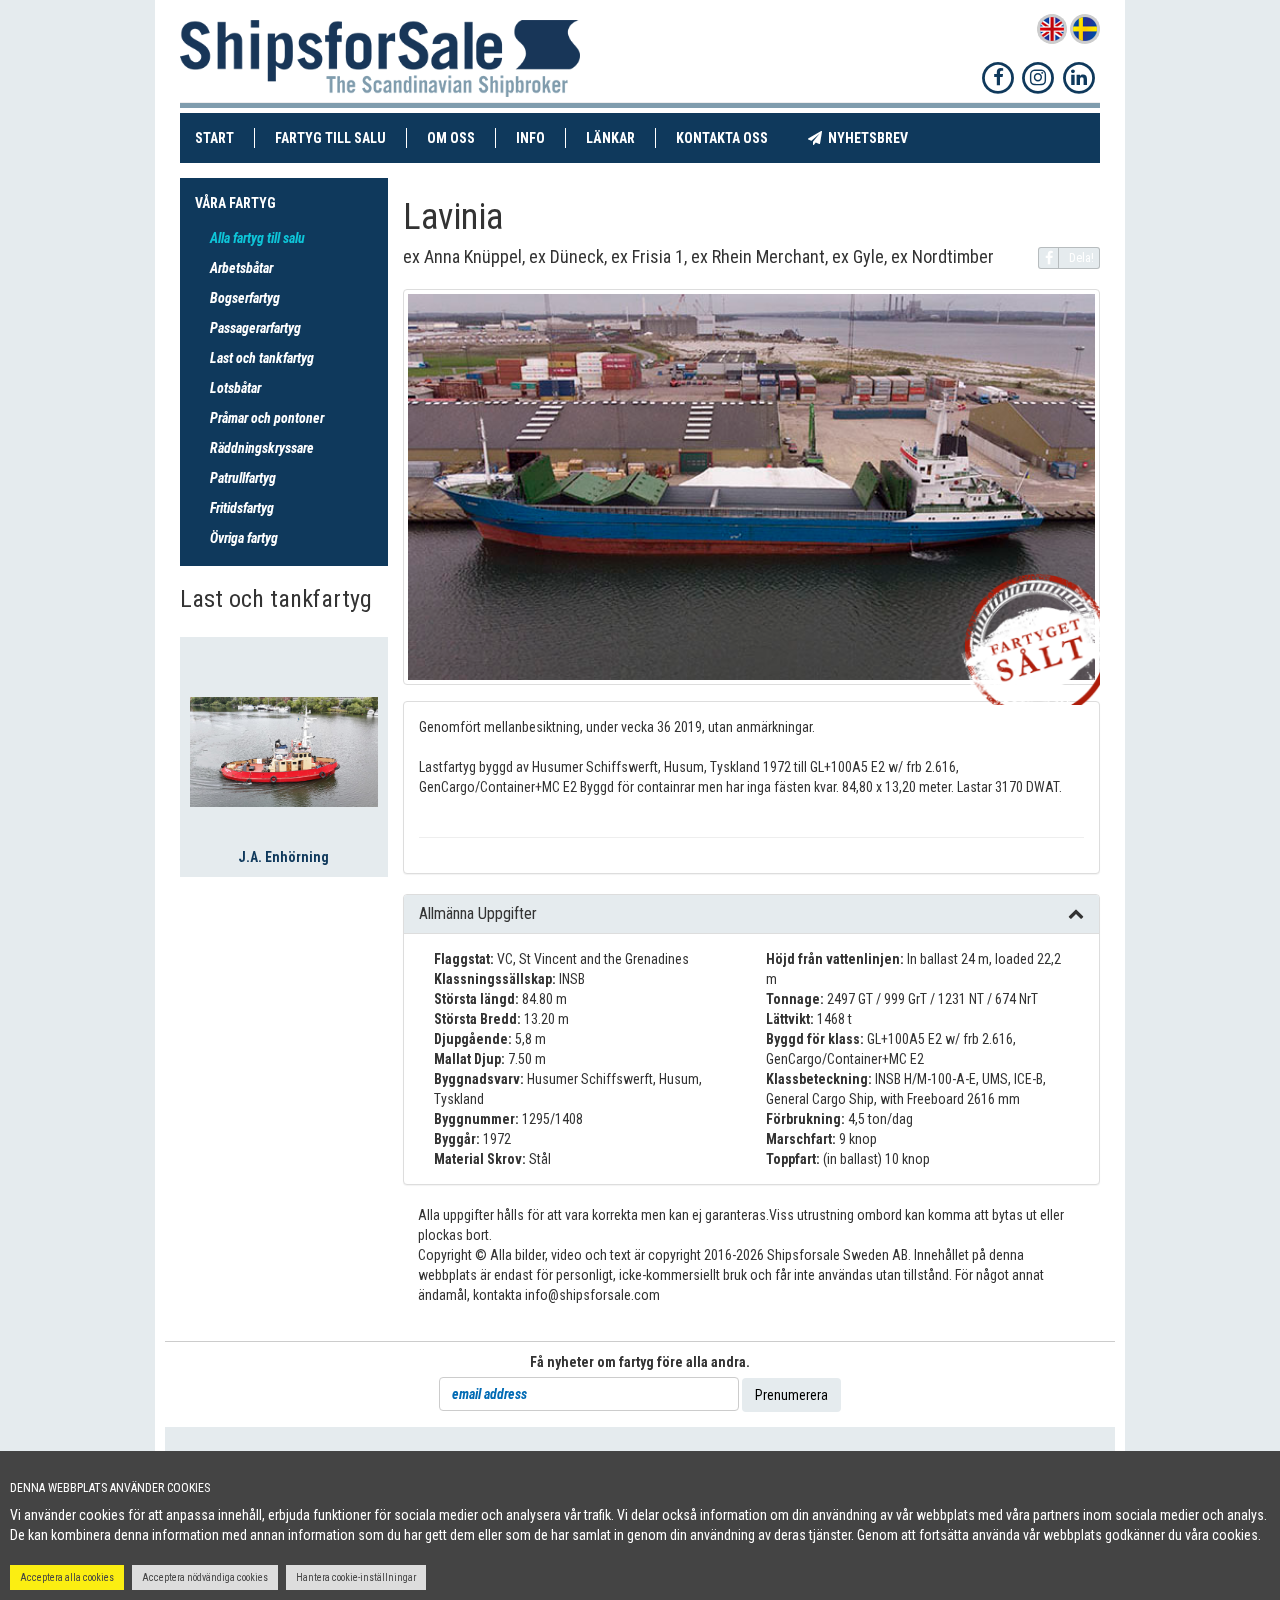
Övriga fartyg (244, 538)
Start (225, 137)
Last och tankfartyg (262, 358)
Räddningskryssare (262, 448)
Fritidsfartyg (242, 508)
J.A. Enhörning (283, 857)
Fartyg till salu (341, 137)
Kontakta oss (732, 137)
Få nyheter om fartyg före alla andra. (640, 1362)
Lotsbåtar (235, 388)
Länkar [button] (610, 138)
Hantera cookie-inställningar (356, 1577)
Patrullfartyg (243, 478)
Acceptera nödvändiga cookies (205, 1577)
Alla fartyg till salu (257, 238)
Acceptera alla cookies (67, 1577)
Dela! (1081, 258)
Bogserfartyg (245, 298)
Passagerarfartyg (255, 328)
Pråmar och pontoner (267, 418)
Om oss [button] (451, 138)
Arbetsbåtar (241, 268)
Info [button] (530, 138)
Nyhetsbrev (875, 137)
